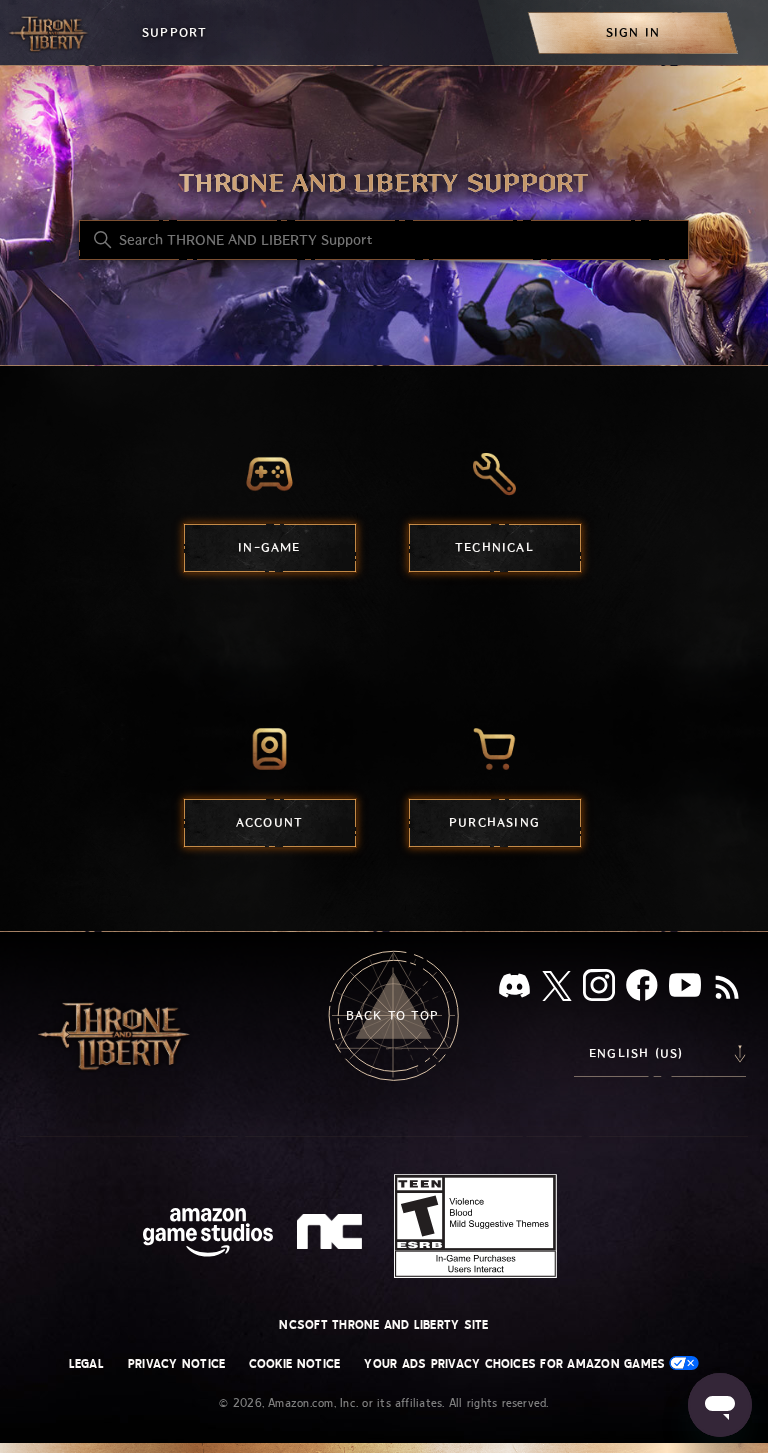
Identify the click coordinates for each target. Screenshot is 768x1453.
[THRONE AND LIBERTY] (50, 33)
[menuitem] (633, 32)
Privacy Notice (176, 1364)
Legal (86, 1364)
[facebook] (642, 989)
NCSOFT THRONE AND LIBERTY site (383, 1325)
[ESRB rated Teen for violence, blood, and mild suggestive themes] (475, 1226)
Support (174, 32)
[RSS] (727, 989)
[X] (557, 989)
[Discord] (514, 989)
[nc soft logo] (332, 1236)
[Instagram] (599, 989)
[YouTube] (685, 989)
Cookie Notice (294, 1364)
